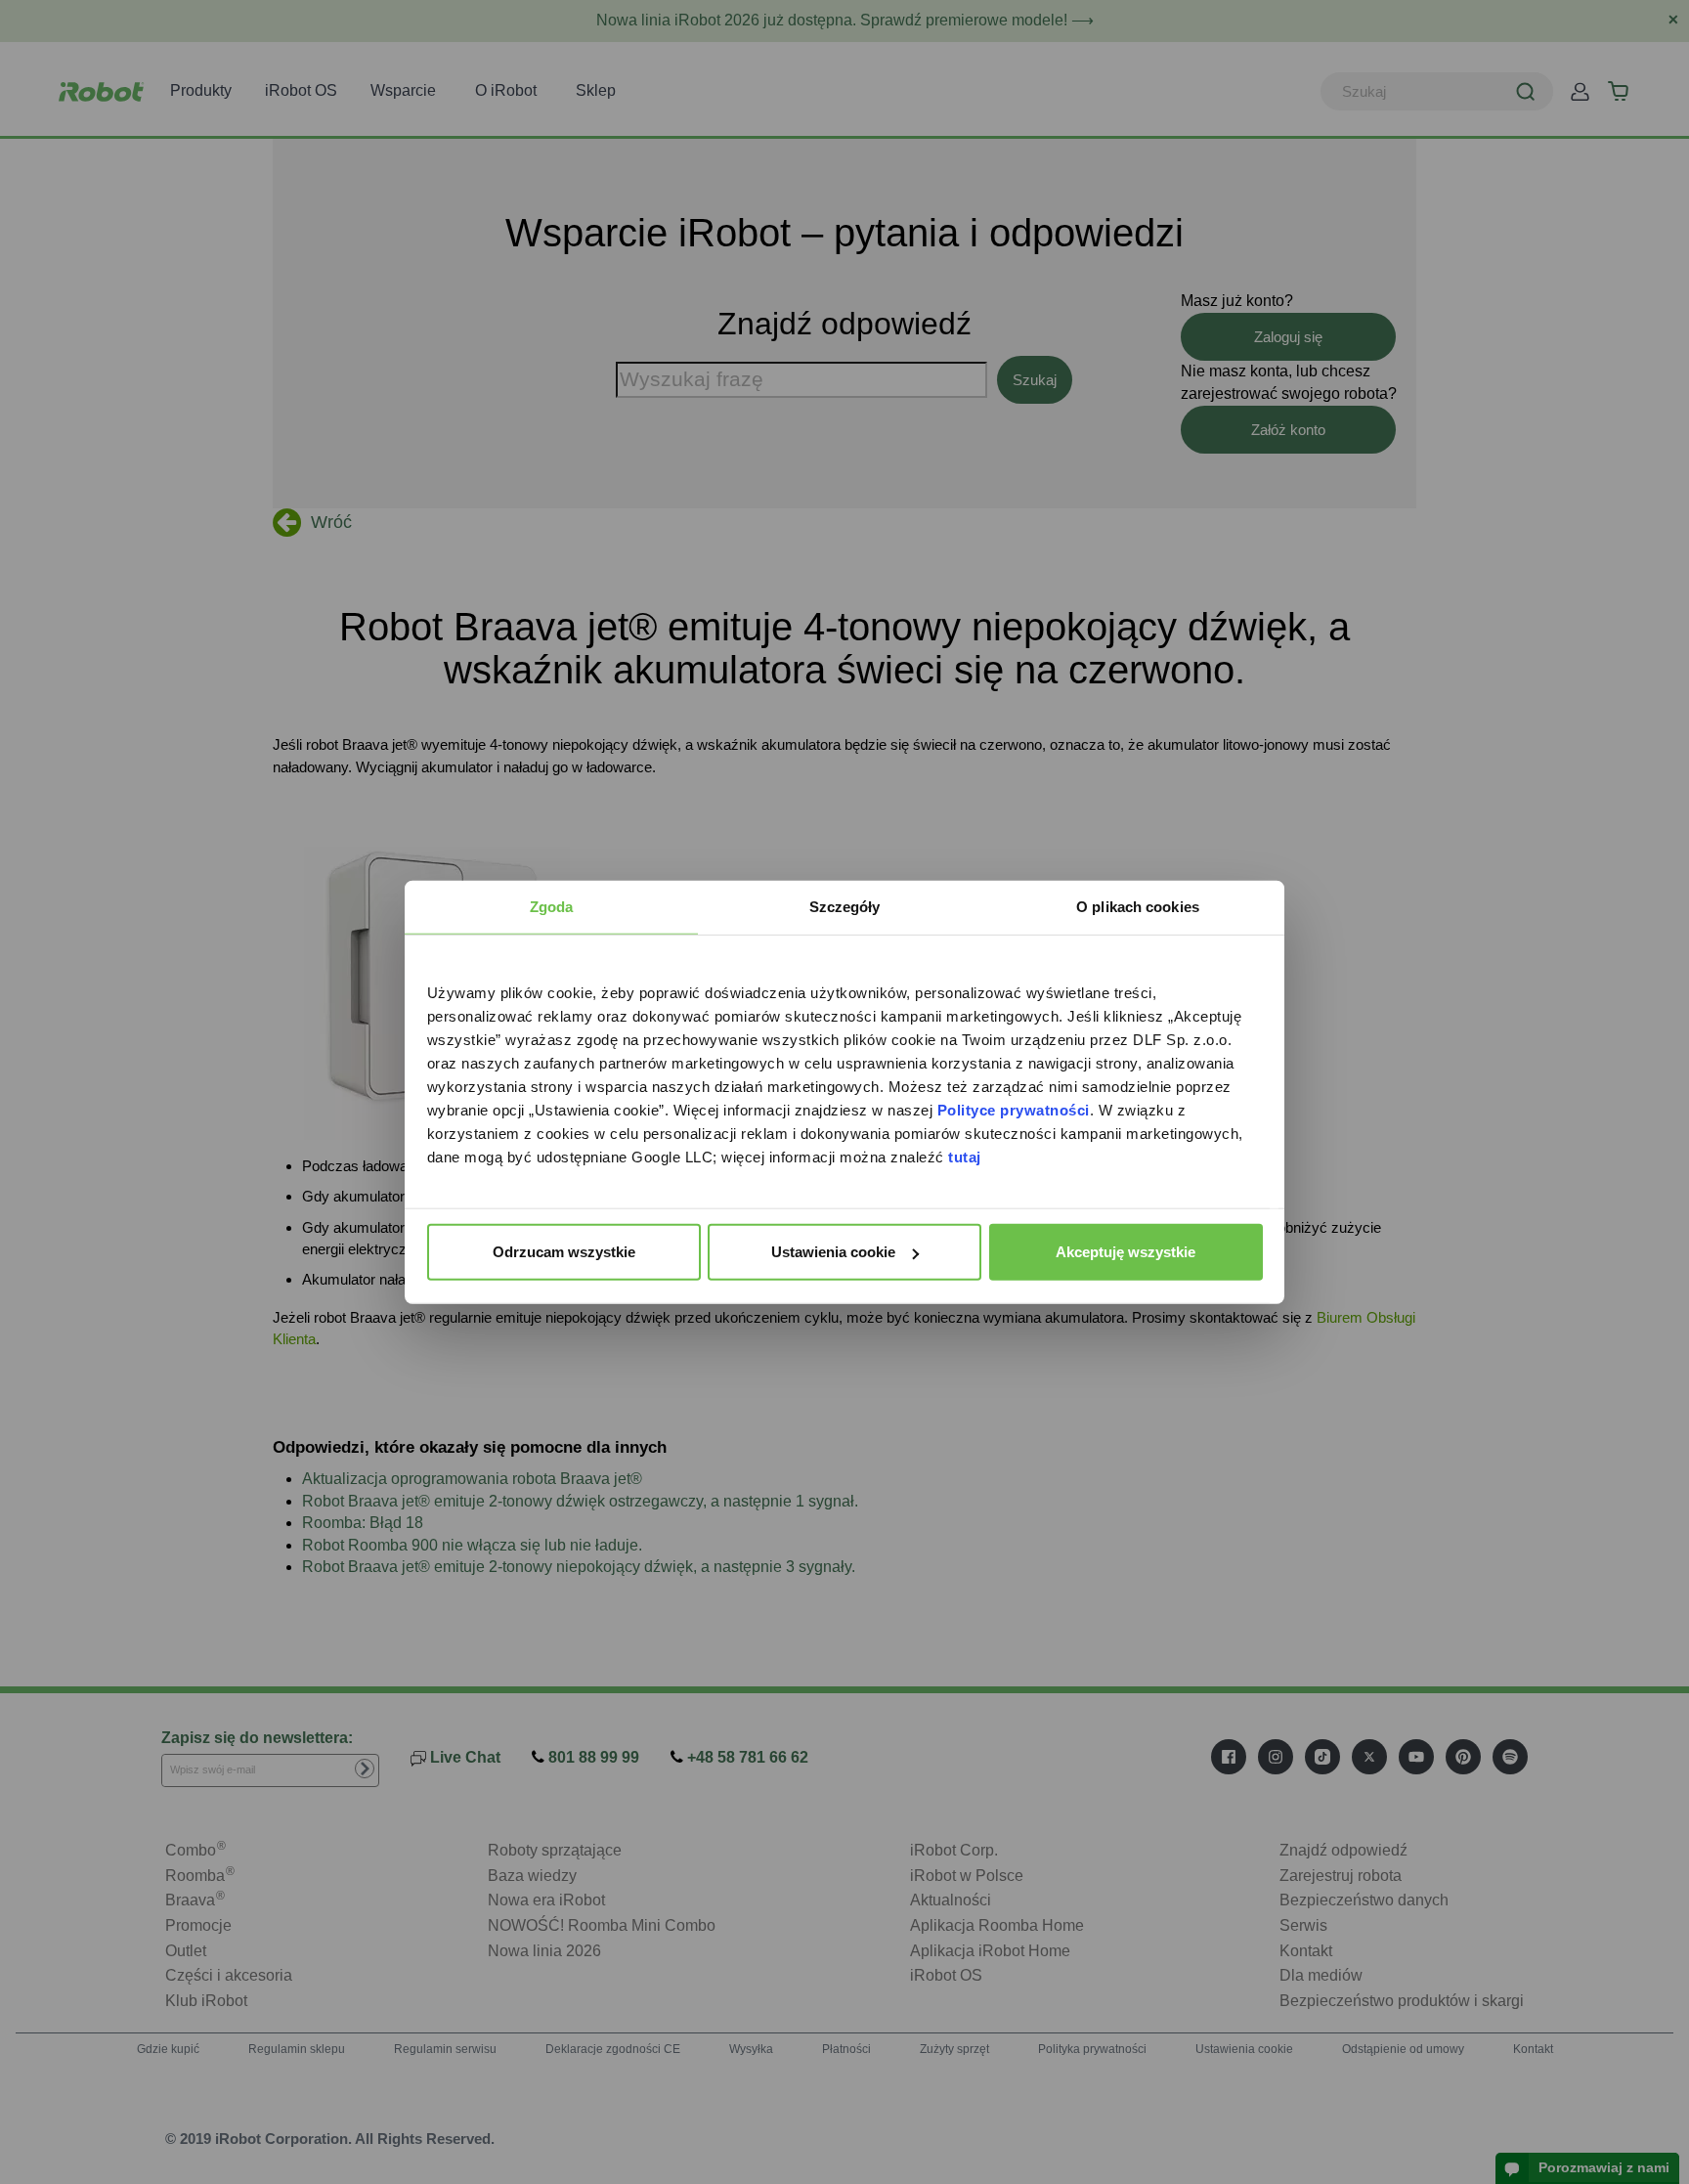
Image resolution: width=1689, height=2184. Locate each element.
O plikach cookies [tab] (1138, 907)
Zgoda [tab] (552, 907)
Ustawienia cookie (833, 1252)
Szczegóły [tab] (845, 907)
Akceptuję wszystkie (1126, 1252)
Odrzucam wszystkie (564, 1252)
